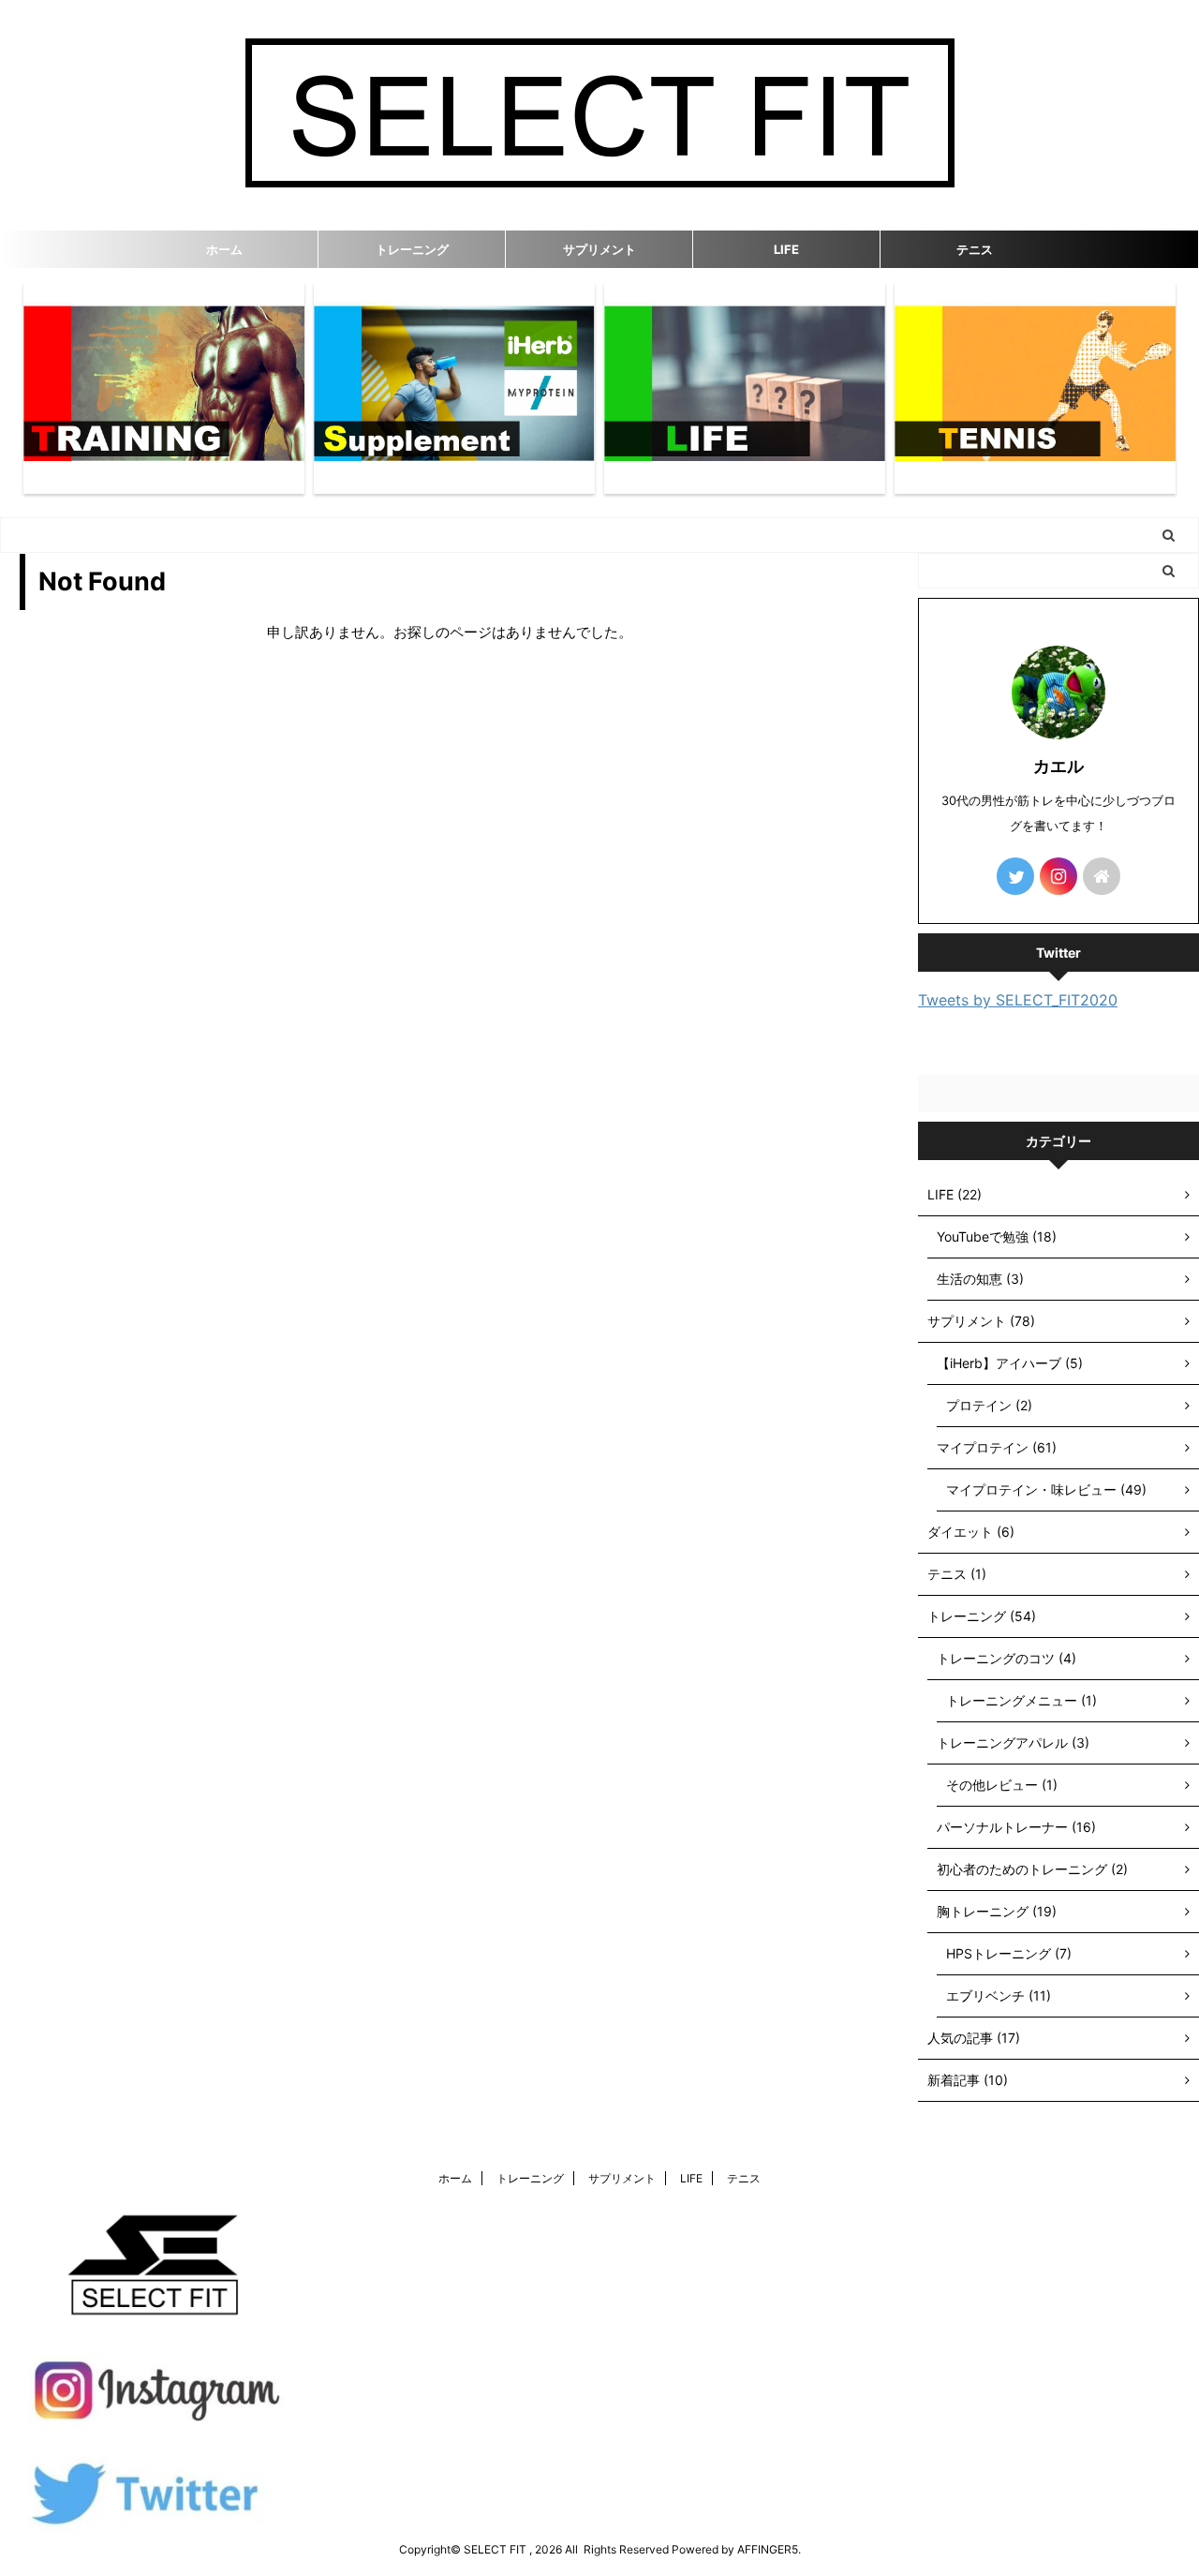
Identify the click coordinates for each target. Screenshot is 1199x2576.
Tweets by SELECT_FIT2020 (1018, 1000)
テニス (975, 249)
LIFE (786, 249)
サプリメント (599, 249)
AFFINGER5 (768, 2549)
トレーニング (412, 249)
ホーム (224, 249)
